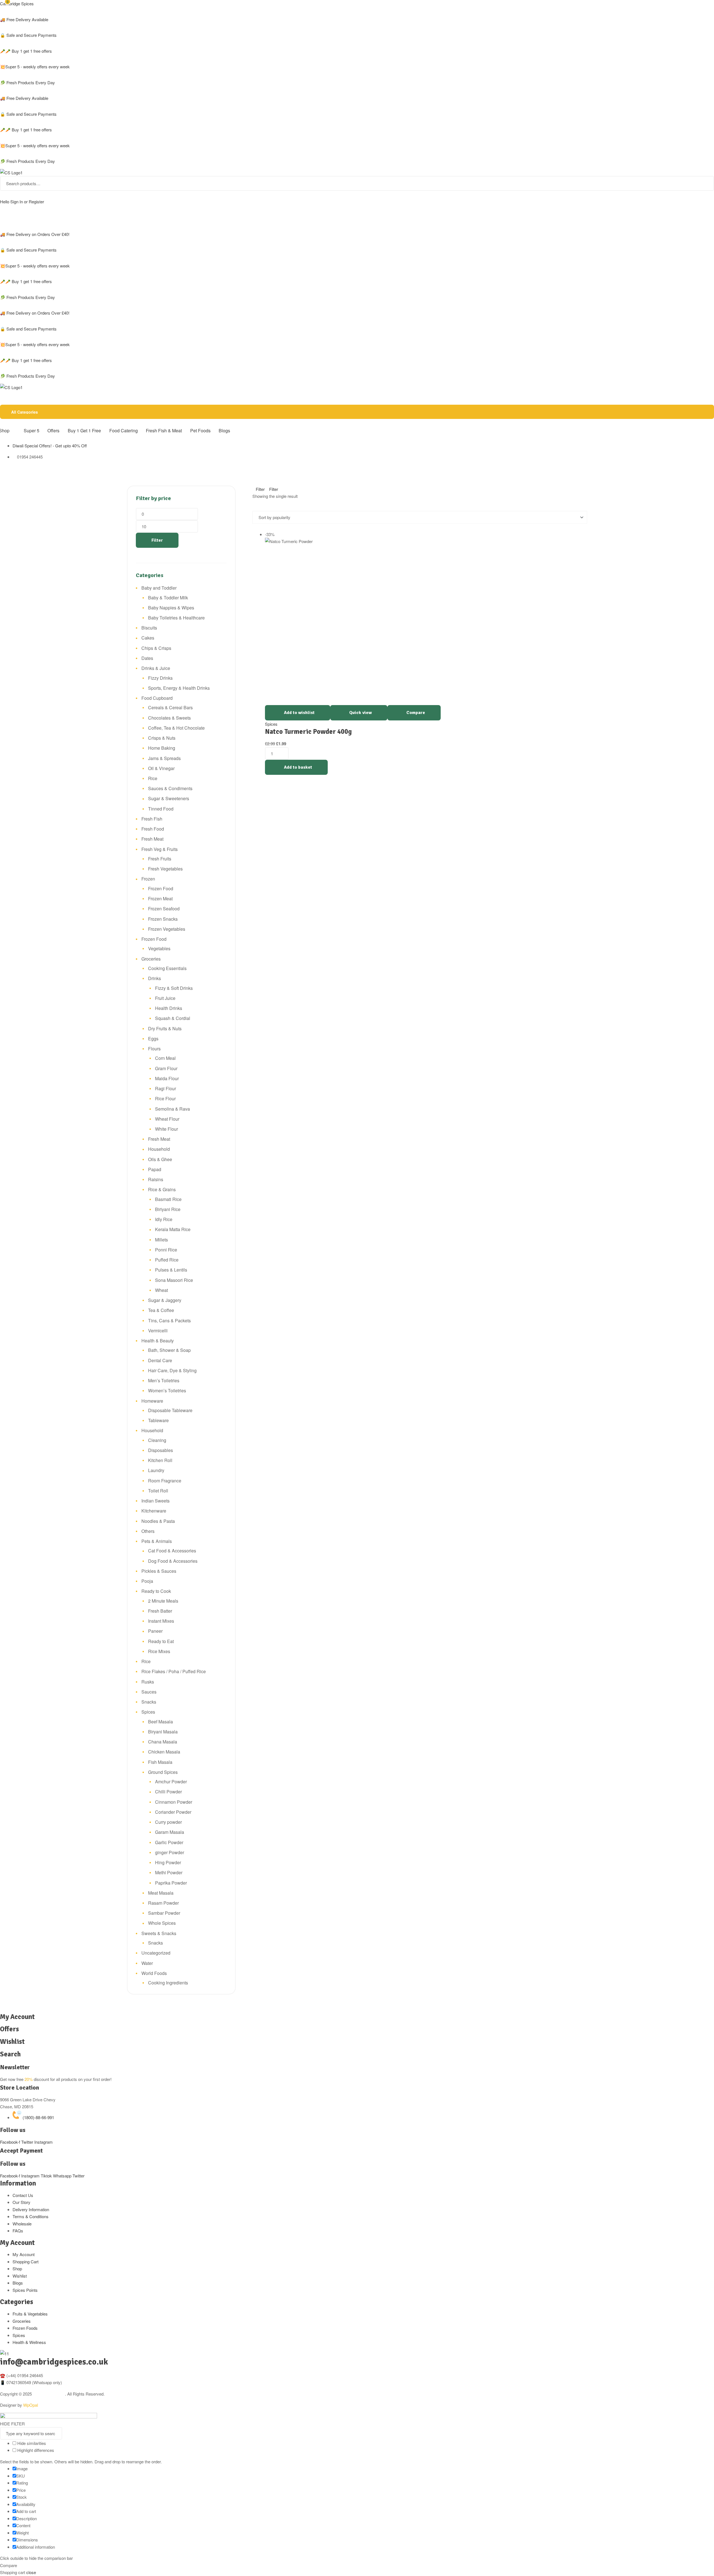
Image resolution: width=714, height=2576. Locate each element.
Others (148, 1531)
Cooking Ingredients (168, 1983)
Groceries (151, 959)
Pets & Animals (157, 1541)
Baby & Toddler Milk (168, 598)
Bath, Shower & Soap (169, 1350)
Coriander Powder (173, 1812)
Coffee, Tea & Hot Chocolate (176, 728)
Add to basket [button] (298, 767)
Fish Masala (160, 1762)
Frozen (148, 879)
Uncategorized (156, 1953)
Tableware (158, 1420)
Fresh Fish (152, 819)
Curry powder (168, 1822)
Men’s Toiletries (164, 1380)
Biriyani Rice (168, 1209)
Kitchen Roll (160, 1460)
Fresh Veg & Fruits (160, 849)
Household (159, 1149)
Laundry (156, 1470)
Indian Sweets (155, 1501)
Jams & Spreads (164, 758)
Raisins (156, 1179)
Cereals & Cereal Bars (170, 707)
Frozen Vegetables (167, 929)
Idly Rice (164, 1219)
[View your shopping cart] (2, 218)
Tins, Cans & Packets (169, 1320)
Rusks (148, 1682)
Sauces (149, 1692)
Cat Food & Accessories (172, 1551)
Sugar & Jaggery (165, 1300)
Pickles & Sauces (159, 1571)
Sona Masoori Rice (174, 1280)
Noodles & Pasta (158, 1521)
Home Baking (162, 748)
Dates (147, 658)
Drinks (155, 978)
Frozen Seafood (164, 909)
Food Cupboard (157, 698)
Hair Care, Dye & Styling (172, 1370)
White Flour (167, 1129)
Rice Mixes (159, 1651)
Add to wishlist (299, 713)
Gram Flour (166, 1068)
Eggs (153, 1039)
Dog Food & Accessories (173, 1561)
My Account (17, 2017)
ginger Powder (170, 1852)
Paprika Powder (171, 1883)
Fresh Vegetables (165, 869)
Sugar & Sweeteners (169, 798)
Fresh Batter (160, 1611)
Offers (9, 2029)
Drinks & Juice (156, 668)
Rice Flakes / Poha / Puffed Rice (174, 1671)
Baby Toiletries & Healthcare (176, 618)
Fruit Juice (165, 998)
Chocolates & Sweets (169, 718)
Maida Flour (167, 1078)
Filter (157, 540)
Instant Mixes (161, 1621)
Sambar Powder (164, 1913)
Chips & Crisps (156, 648)
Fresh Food (153, 829)
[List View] (259, 507)
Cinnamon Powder (174, 1802)
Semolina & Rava (173, 1109)
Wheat (161, 1290)
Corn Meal (165, 1058)
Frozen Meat (160, 899)
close (31, 2572)
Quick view (360, 713)
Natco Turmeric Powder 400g (308, 732)
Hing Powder (168, 1862)
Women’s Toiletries (167, 1390)
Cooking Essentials (167, 968)
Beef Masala (161, 1722)
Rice (153, 778)
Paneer (155, 1631)
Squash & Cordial (173, 1018)
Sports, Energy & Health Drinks (179, 688)
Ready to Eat (161, 1641)
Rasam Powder (163, 1903)
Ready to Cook (156, 1591)
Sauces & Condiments (170, 788)
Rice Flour (165, 1098)
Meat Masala (161, 1893)
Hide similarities (31, 2443)
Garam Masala (170, 1832)
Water (147, 1963)
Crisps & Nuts (162, 738)
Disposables (161, 1450)
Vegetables (159, 948)
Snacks (149, 1702)
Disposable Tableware (170, 1410)
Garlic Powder (169, 1842)
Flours (154, 1049)
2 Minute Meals (163, 1601)
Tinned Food (161, 809)
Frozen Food (161, 888)
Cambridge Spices (17, 3)
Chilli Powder (168, 1792)
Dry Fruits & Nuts (165, 1028)
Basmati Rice (168, 1199)
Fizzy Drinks (160, 678)
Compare (416, 713)
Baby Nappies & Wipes (171, 608)
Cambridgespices (49, 2394)
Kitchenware (154, 1511)
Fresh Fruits (160, 859)
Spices (271, 724)
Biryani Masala (163, 1732)
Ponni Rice (166, 1250)
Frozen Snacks (163, 919)
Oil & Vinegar (161, 768)
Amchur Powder (171, 1782)
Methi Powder (169, 1872)
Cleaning (157, 1440)
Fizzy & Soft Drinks (174, 988)
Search (706, 183)
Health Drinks (169, 1008)
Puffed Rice (167, 1260)
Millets (161, 1240)
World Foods (154, 1973)
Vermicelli (158, 1331)
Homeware (152, 1401)
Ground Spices (163, 1772)
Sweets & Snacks (159, 1933)
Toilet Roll (158, 1491)
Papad (155, 1169)
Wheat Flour (167, 1119)
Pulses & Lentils (171, 1270)
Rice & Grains (162, 1189)
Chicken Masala (164, 1752)
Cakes (148, 638)
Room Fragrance (165, 1481)
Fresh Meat (152, 839)
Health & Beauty (158, 1341)
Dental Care (160, 1360)
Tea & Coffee (161, 1310)
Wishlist (12, 2042)
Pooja (147, 1581)
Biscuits (149, 628)
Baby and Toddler (159, 588)
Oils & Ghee (160, 1159)
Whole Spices (162, 1923)
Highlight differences (35, 2450)
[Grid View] (254, 507)
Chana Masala (163, 1742)
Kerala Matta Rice (173, 1229)
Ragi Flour (166, 1088)
